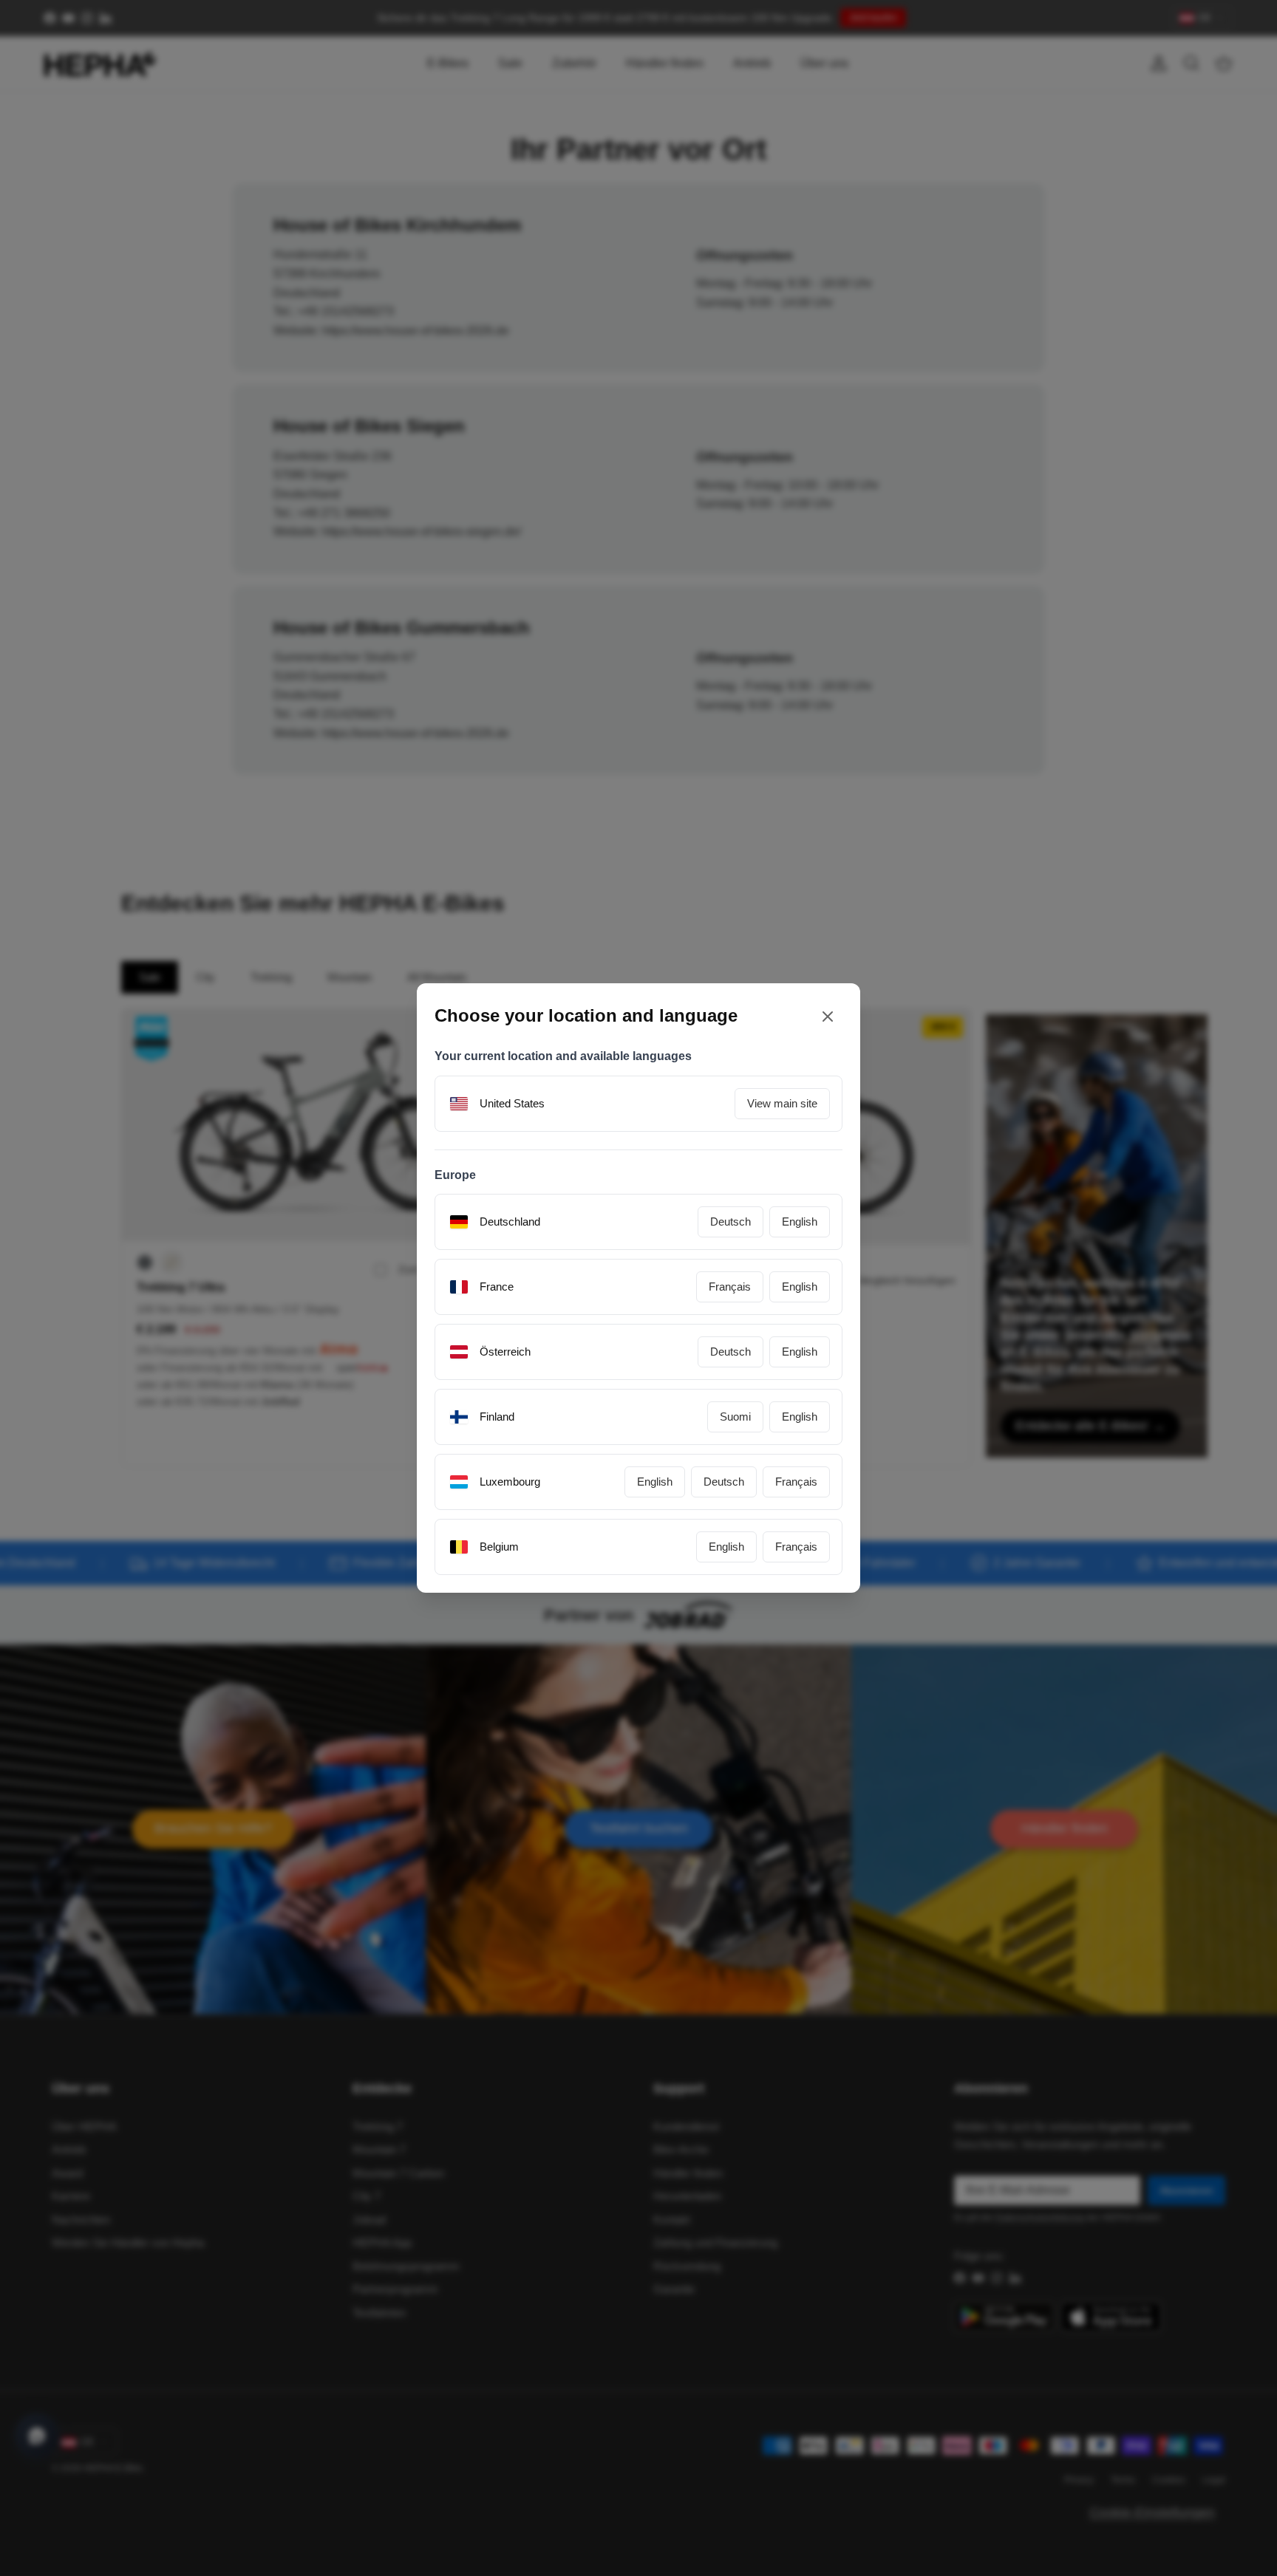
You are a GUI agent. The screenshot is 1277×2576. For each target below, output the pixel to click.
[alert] (638, 1288)
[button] (780, 1400)
